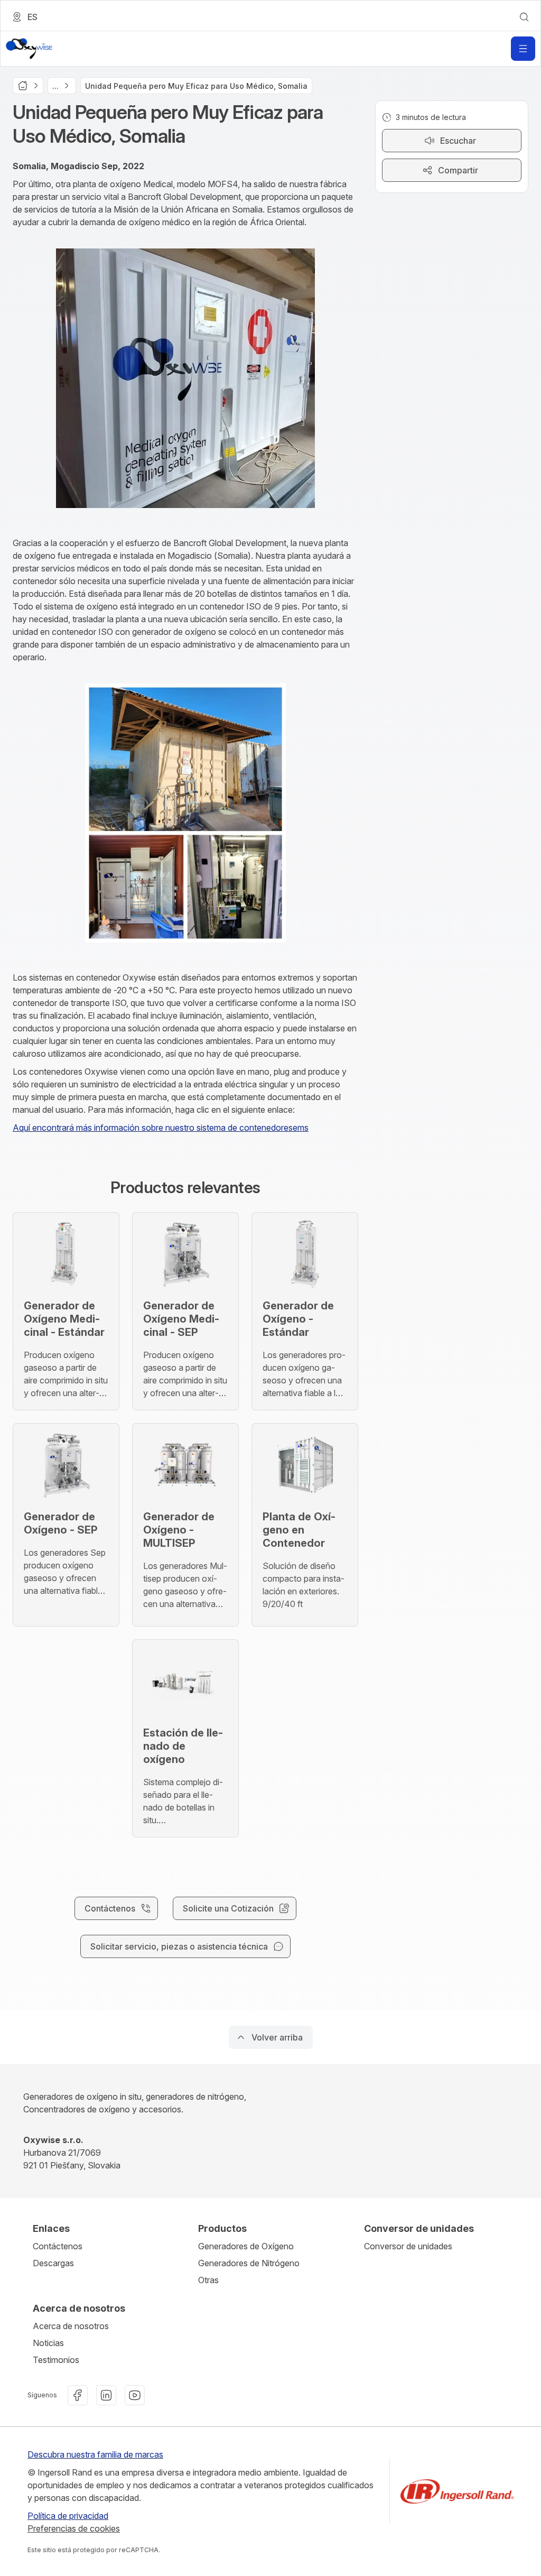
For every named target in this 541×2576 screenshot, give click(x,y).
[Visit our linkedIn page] (106, 2395)
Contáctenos (58, 2246)
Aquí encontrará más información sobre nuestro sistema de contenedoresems (161, 1128)
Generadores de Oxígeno (246, 2246)
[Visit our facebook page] (78, 2395)
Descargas (53, 2263)
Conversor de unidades (408, 2246)
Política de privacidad (68, 2516)
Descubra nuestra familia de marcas (95, 2454)
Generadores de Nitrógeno (249, 2263)
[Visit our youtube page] (135, 2395)
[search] (524, 17)
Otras (208, 2280)
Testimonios (56, 2360)
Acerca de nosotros (71, 2326)
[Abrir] (523, 49)
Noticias (48, 2343)
